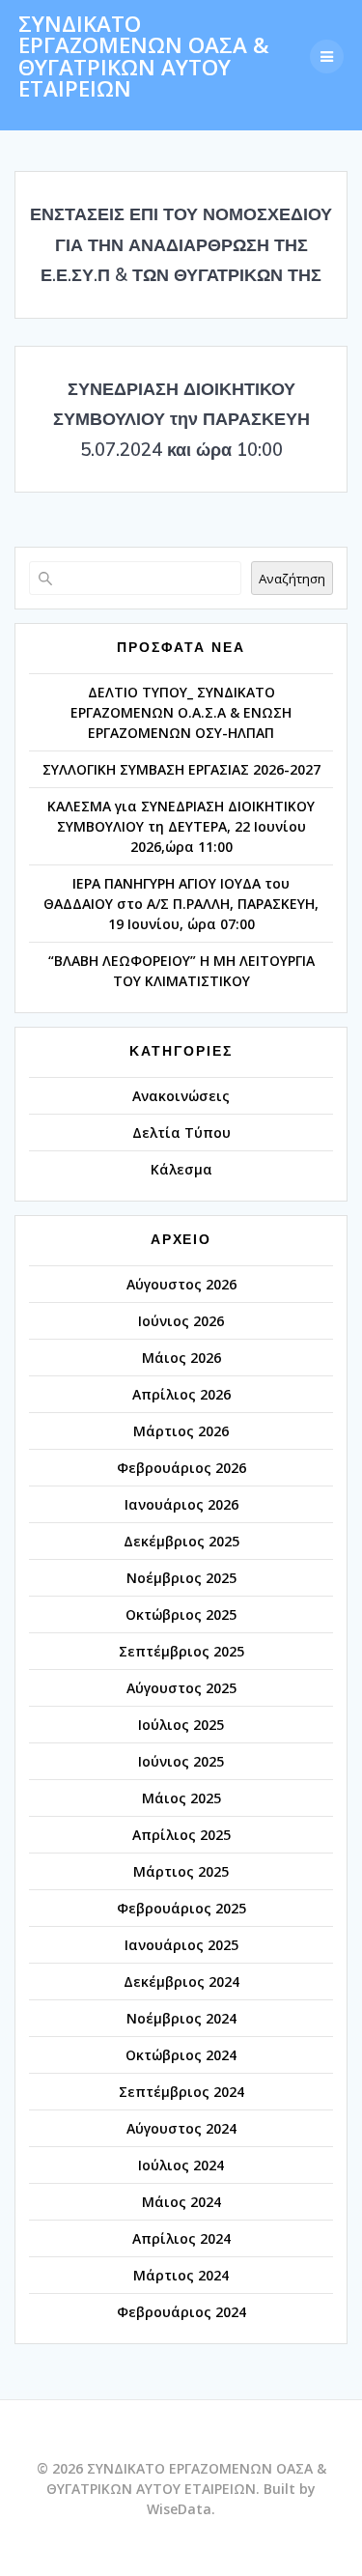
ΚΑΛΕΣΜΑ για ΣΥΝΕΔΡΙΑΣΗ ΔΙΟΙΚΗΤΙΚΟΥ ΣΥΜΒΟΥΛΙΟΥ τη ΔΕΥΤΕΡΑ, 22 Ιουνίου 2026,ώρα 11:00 (181, 826)
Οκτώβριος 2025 (181, 1614)
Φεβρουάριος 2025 (181, 1908)
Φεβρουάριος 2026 (181, 1468)
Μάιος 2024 (181, 2202)
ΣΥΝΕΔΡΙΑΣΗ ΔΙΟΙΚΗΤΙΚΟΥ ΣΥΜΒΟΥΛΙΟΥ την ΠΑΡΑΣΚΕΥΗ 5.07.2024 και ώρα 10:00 (181, 419)
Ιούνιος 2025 (181, 1761)
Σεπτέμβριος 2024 (181, 2092)
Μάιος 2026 (181, 1358)
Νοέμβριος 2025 (181, 1578)
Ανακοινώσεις (181, 1096)
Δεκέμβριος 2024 (181, 1982)
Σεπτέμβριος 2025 (181, 1651)
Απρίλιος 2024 (181, 2238)
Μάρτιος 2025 (181, 1871)
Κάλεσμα (181, 1169)
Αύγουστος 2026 (181, 1284)
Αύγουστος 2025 (181, 1688)
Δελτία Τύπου (181, 1132)
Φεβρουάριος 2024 (181, 2312)
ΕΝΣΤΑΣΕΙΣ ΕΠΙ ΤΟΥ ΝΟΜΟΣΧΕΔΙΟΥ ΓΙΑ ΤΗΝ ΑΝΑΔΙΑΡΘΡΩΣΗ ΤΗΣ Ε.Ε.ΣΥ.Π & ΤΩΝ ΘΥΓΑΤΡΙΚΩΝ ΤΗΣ (181, 244)
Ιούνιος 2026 (181, 1321)
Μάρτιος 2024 (181, 2275)
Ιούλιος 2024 (181, 2165)
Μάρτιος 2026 (181, 1431)
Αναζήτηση (292, 579)
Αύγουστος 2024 (181, 2128)
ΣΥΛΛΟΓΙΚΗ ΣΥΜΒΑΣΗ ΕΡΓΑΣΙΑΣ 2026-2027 (181, 769)
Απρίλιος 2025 (181, 1835)
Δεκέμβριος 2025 (181, 1541)
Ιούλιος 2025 (181, 1725)
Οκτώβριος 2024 (181, 2055)
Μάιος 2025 (181, 1798)
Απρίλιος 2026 (181, 1394)
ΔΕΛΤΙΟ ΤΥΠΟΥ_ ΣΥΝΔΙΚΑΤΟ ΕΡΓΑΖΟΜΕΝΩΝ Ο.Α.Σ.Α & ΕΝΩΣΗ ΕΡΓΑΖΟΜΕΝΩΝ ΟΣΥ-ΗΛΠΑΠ (181, 712)
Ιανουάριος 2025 (181, 1945)
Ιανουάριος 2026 (181, 1504)
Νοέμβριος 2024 (181, 2018)
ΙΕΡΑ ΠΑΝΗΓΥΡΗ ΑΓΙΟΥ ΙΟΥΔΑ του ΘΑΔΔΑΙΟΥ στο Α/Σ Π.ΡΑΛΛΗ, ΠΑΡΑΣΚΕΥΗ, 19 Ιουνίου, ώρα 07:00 (181, 904)
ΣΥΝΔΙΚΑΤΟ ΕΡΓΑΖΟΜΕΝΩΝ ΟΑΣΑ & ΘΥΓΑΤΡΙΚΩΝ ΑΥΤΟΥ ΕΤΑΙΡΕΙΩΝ (144, 57)
